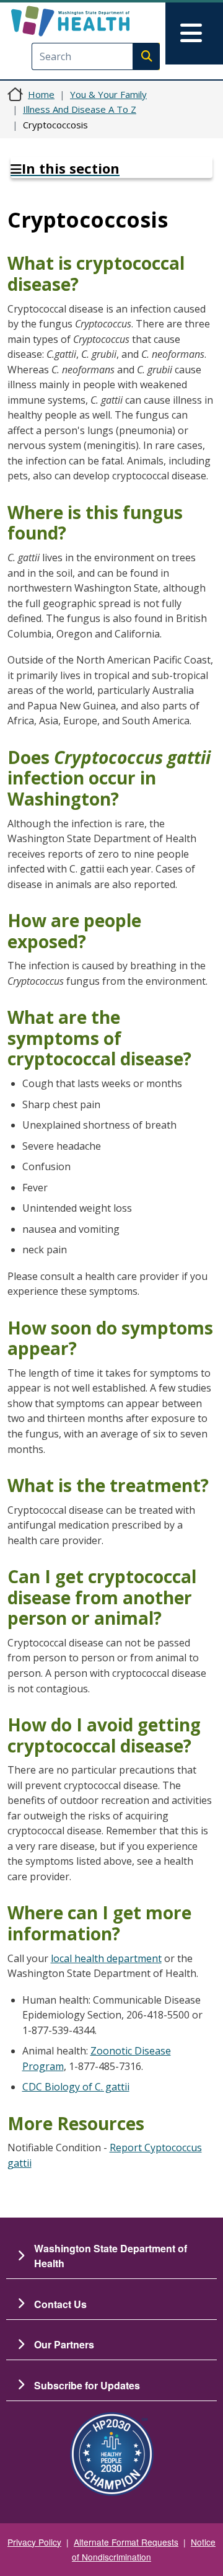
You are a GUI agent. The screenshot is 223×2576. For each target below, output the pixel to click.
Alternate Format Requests (126, 2542)
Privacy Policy (34, 2542)
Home (41, 94)
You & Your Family (108, 94)
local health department (106, 1958)
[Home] (91, 21)
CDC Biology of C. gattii (76, 2087)
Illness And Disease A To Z (80, 109)
